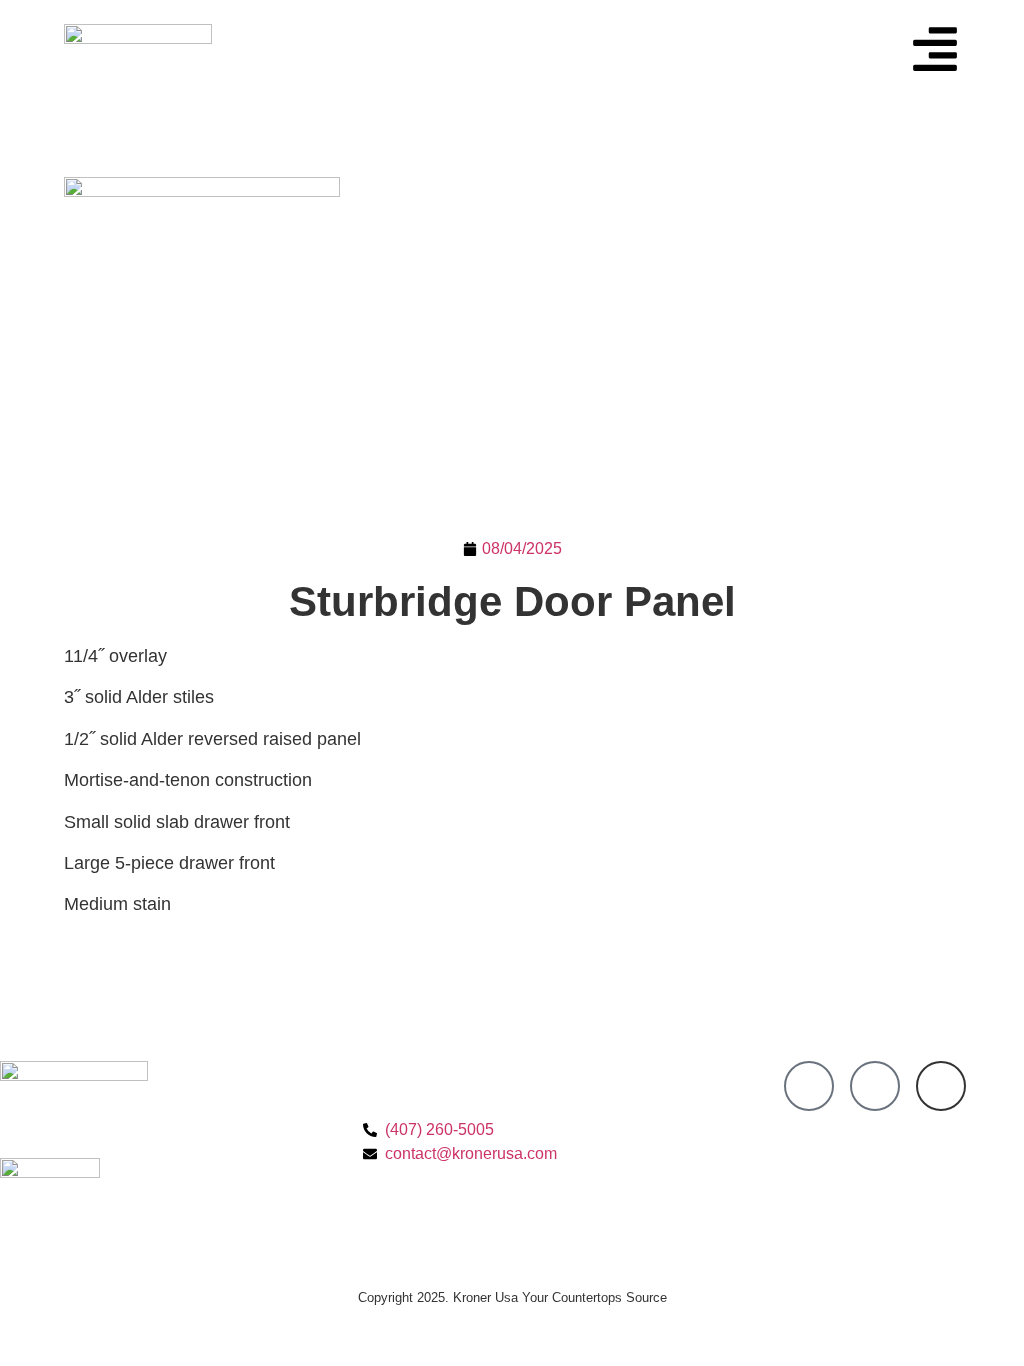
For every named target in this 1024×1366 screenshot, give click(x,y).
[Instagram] (875, 1086)
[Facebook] (809, 1086)
